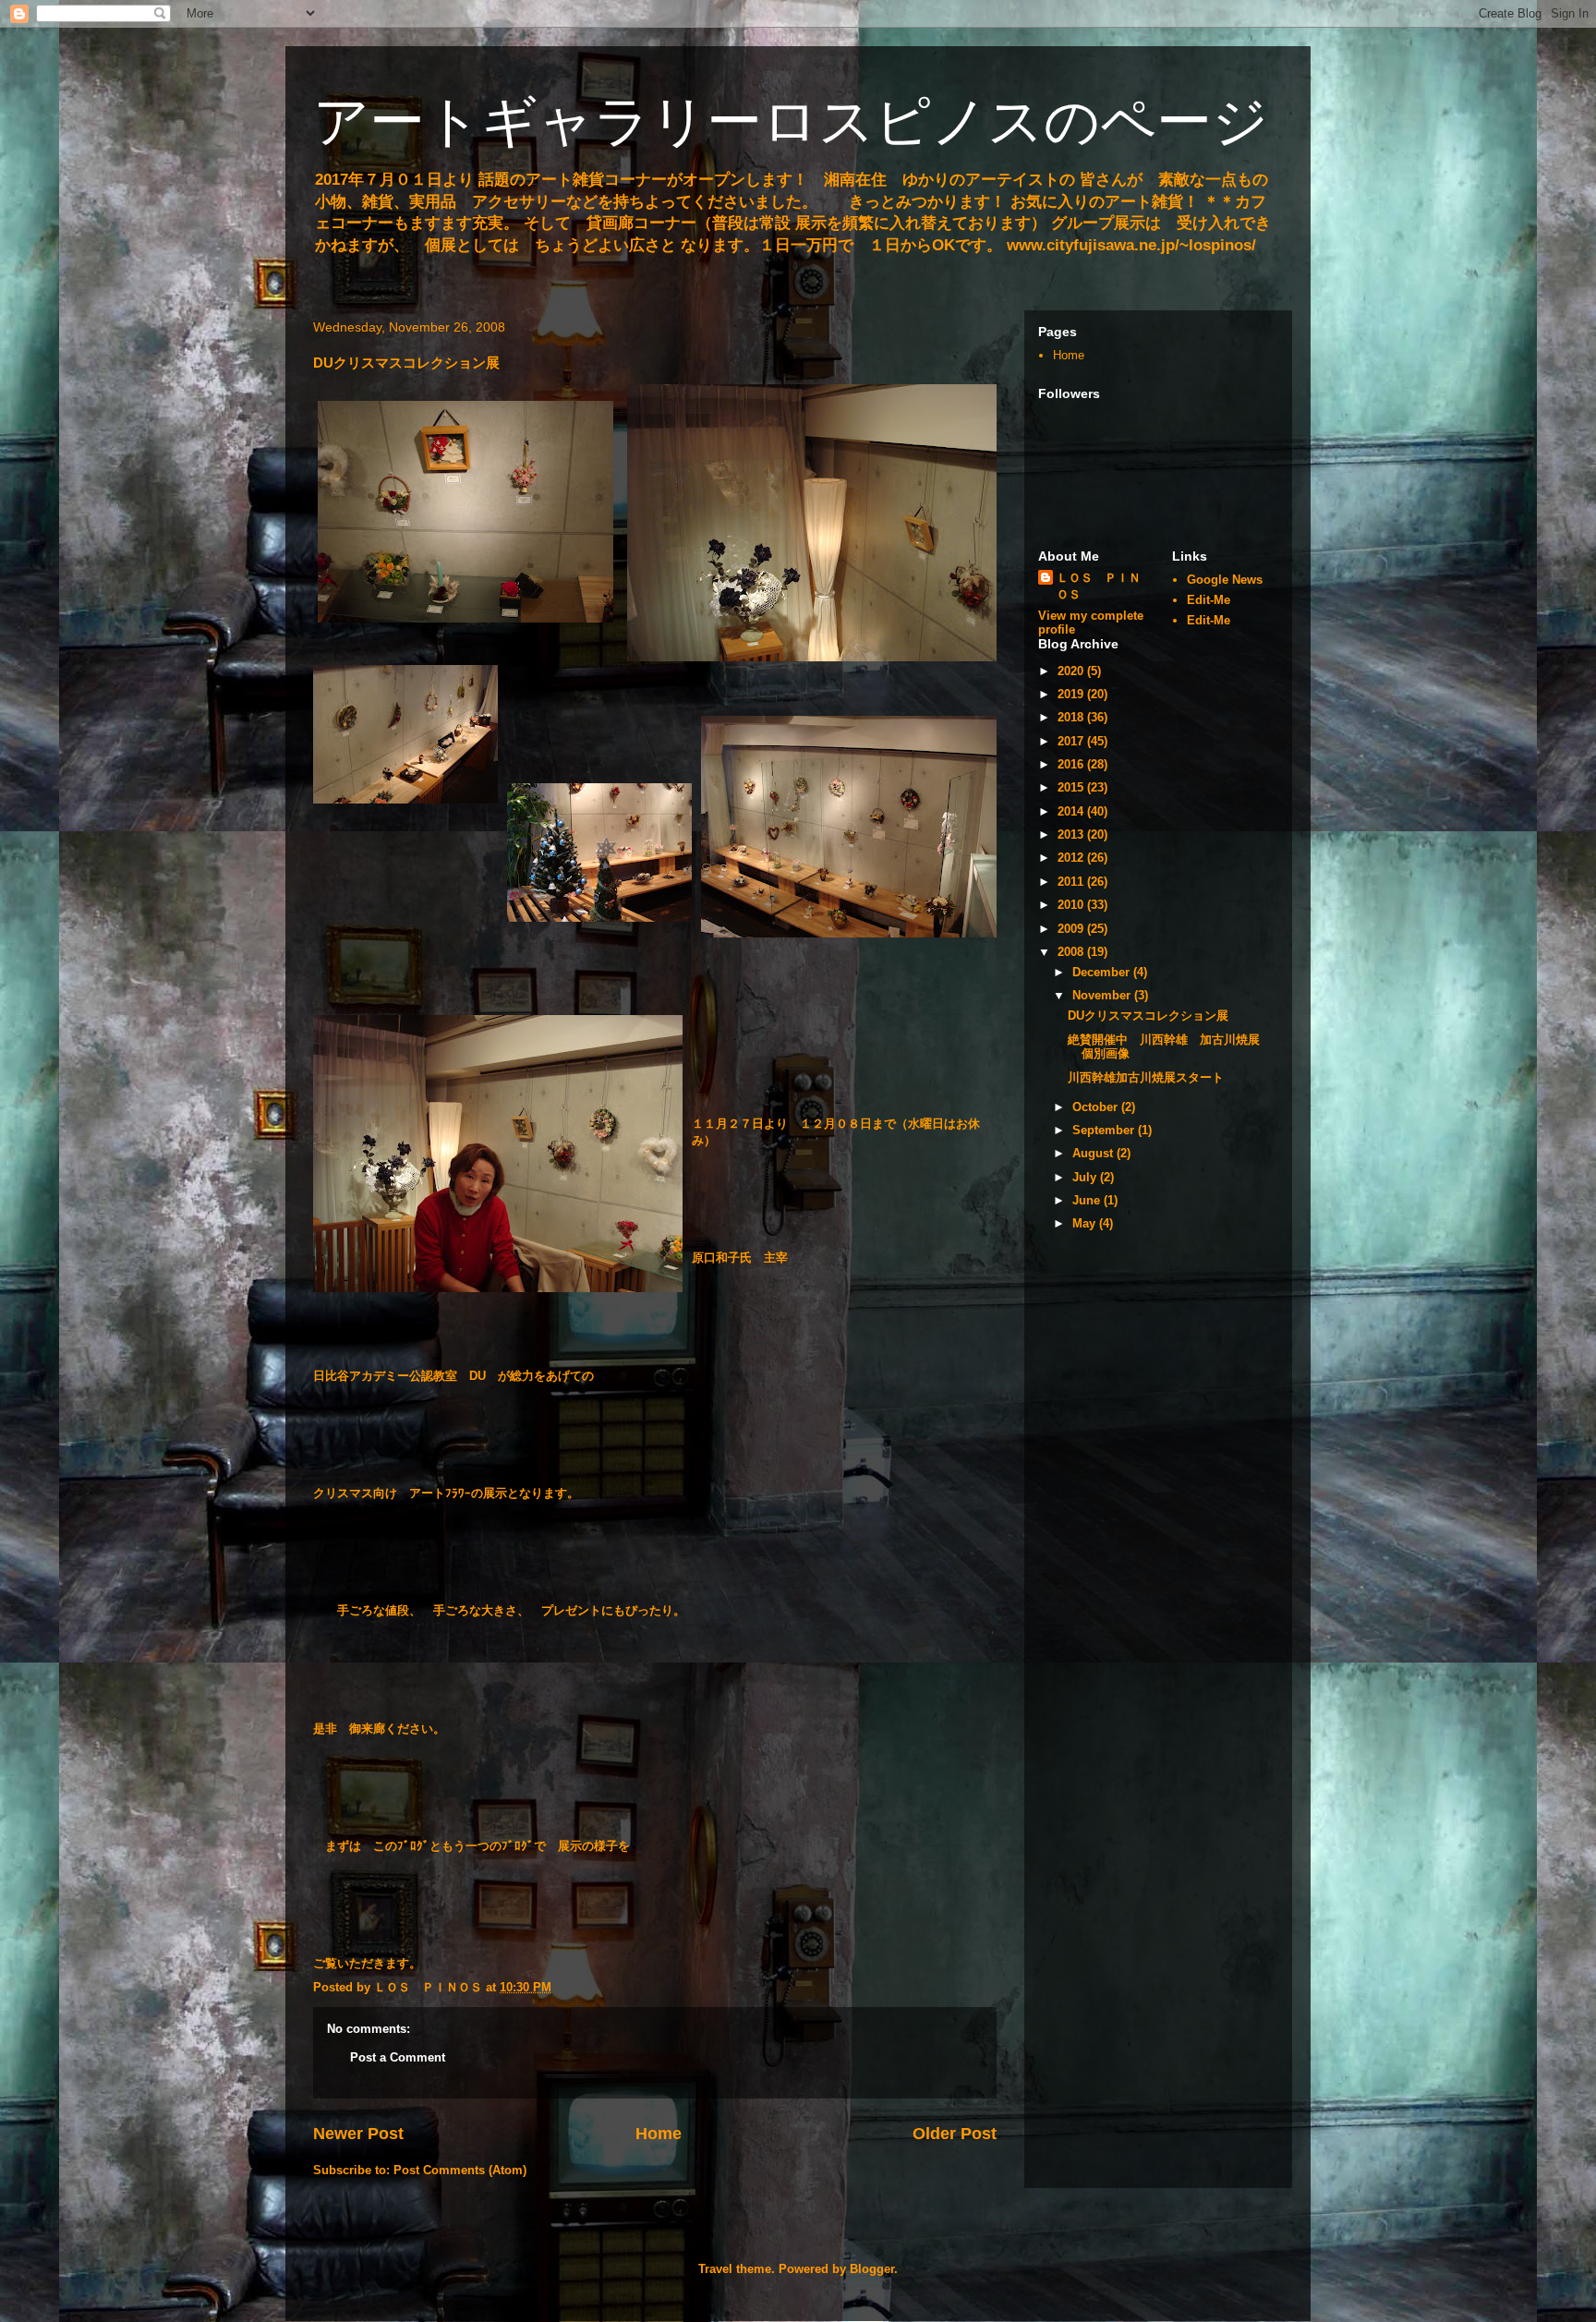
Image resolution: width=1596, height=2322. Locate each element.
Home (659, 2134)
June (1088, 1200)
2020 (1072, 671)
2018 (1072, 717)
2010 (1072, 905)
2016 (1072, 764)
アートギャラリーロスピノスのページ (791, 121)
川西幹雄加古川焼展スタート (1146, 1077)
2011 (1072, 882)
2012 (1072, 858)
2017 (1072, 741)
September (1105, 1130)
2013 (1072, 834)
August (1094, 1153)
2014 (1072, 811)
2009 (1072, 929)
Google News (1225, 580)
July (1086, 1177)
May (1086, 1223)
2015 (1072, 787)
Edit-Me (1209, 600)
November (1103, 995)
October (1097, 1107)
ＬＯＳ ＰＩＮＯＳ (1099, 586)
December (1103, 972)
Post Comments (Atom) (460, 2170)
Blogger (872, 2269)
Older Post (955, 2134)
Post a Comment (398, 2057)
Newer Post (358, 2134)
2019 (1072, 694)
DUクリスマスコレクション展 (1148, 1016)
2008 (1072, 952)
